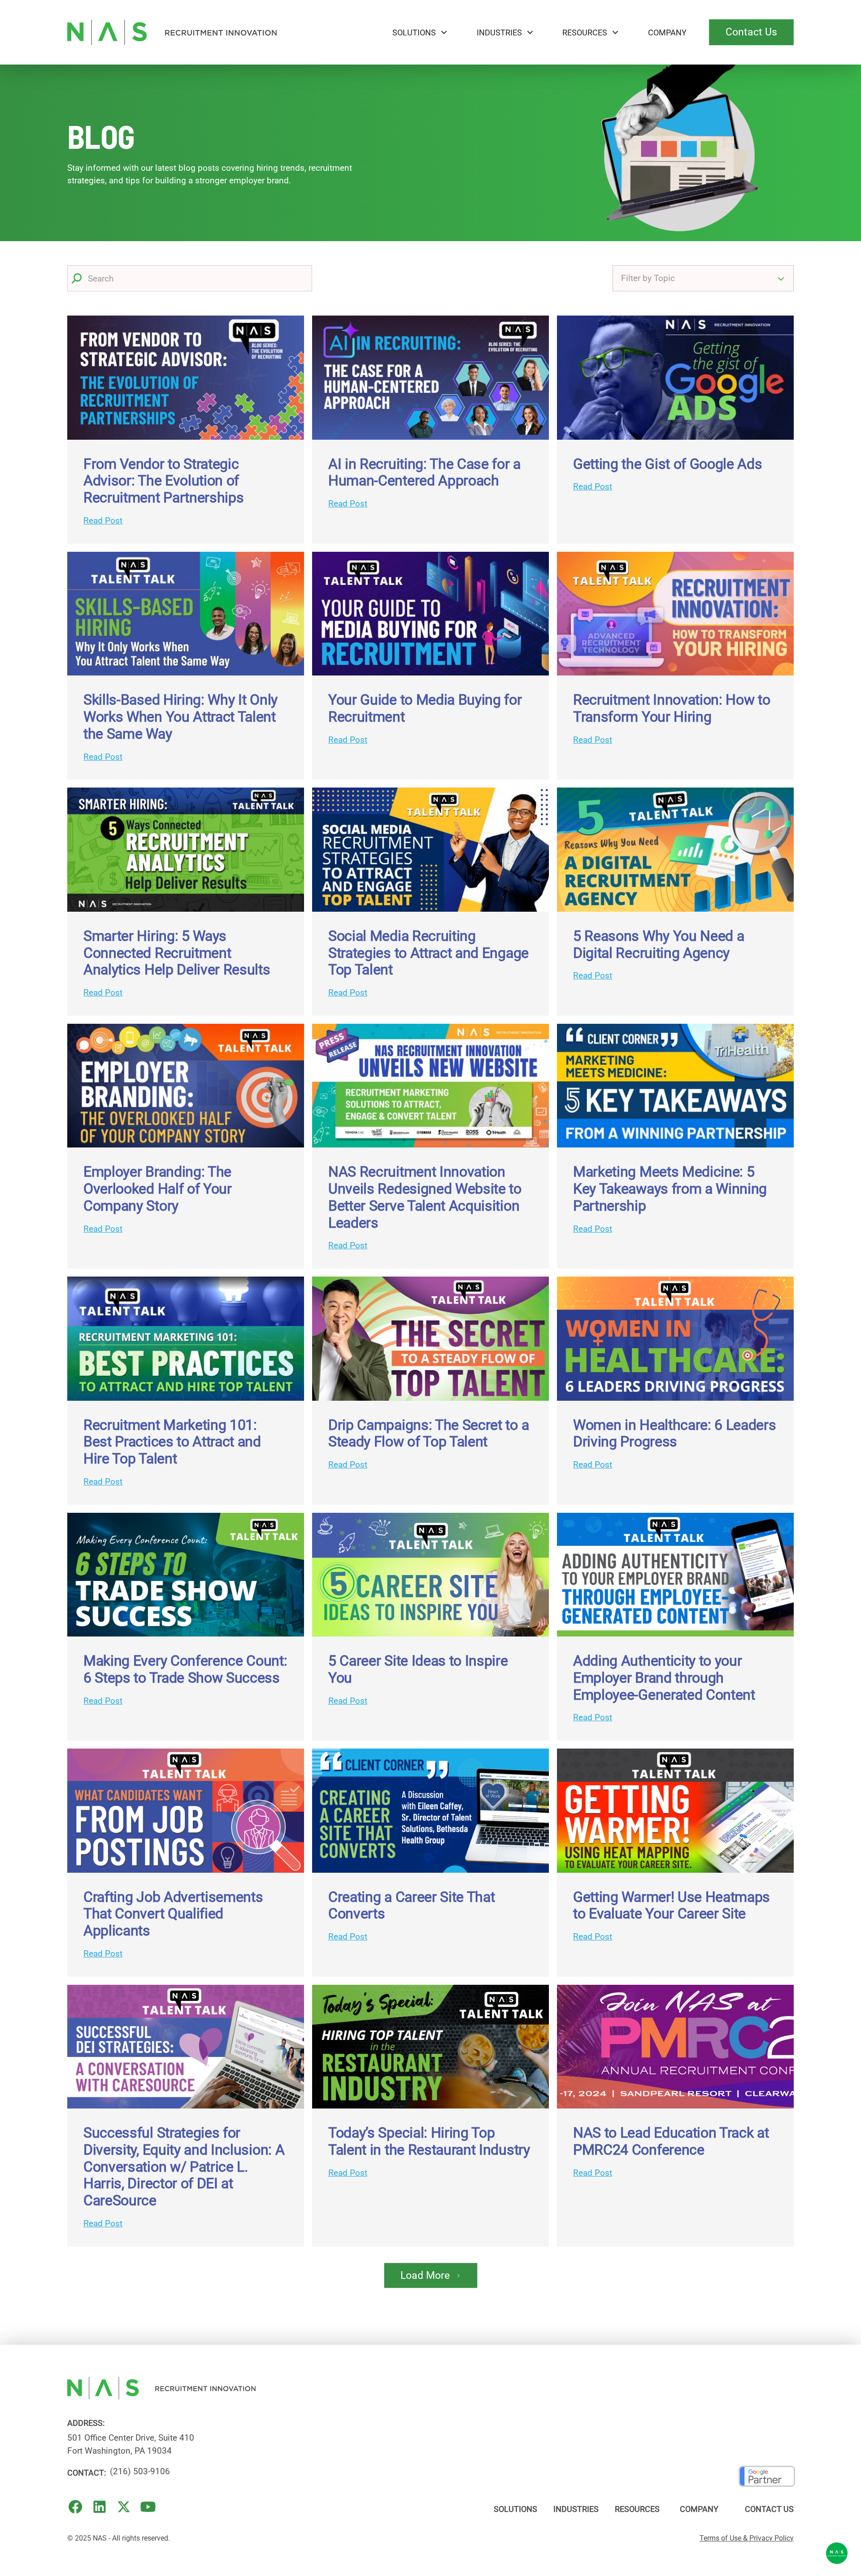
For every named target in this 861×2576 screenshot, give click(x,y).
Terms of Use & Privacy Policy (747, 2538)
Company (667, 32)
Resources (637, 2509)
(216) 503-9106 (140, 2471)
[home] (172, 32)
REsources (585, 32)
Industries (499, 32)
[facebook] (75, 2507)
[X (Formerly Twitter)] (124, 2507)
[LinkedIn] (100, 2507)
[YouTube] (148, 2507)
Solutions (414, 32)
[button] (420, 32)
